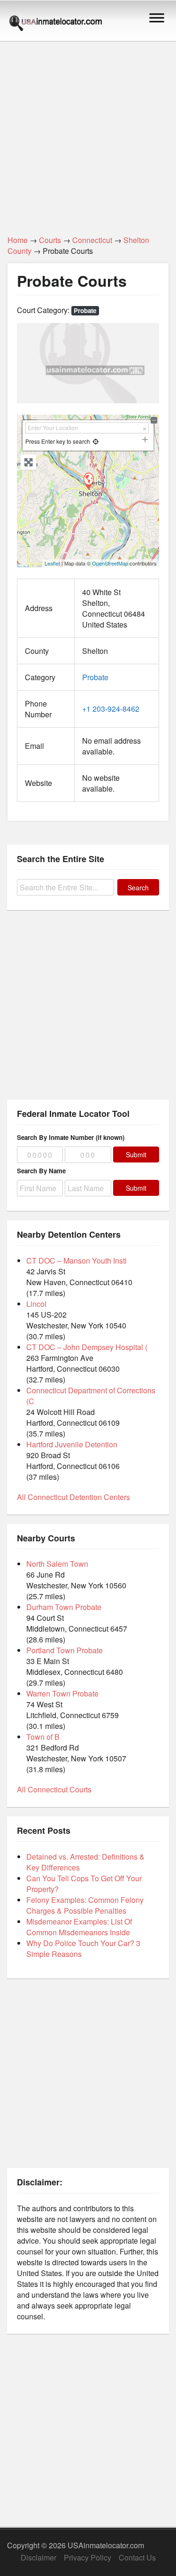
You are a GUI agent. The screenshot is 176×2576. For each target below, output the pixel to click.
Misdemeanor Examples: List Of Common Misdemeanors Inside (79, 1927)
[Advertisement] (88, 133)
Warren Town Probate (62, 1693)
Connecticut (92, 240)
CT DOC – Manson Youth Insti (77, 1261)
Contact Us (137, 2557)
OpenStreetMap (110, 563)
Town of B (43, 1737)
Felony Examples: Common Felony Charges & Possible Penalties (85, 1905)
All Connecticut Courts (54, 1789)
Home (18, 240)
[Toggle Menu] (157, 18)
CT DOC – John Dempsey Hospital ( (87, 1347)
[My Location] (96, 441)
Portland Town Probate (65, 1650)
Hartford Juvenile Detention (72, 1444)
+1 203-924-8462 (111, 709)
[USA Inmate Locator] (56, 24)
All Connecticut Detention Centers (73, 1497)
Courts (50, 240)
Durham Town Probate (64, 1607)
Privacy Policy (88, 2557)
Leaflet (52, 563)
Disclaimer (38, 2557)
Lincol (36, 1304)
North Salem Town (57, 1564)
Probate (85, 310)
